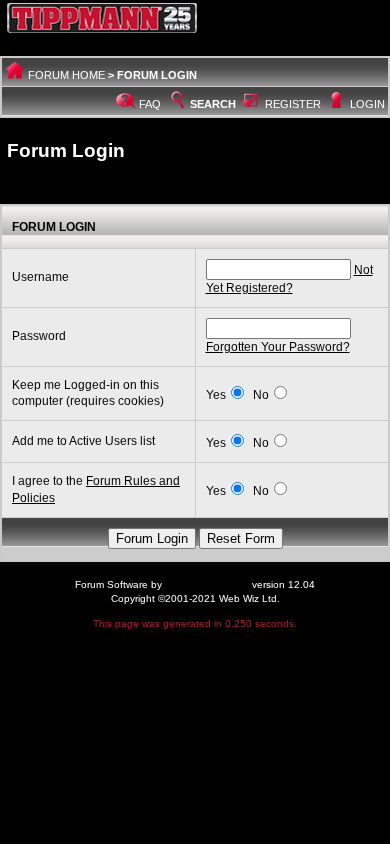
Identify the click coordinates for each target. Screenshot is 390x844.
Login (367, 104)
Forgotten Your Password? (278, 347)
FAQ (150, 104)
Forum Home (66, 75)
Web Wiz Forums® (207, 584)
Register (293, 104)
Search (213, 104)
